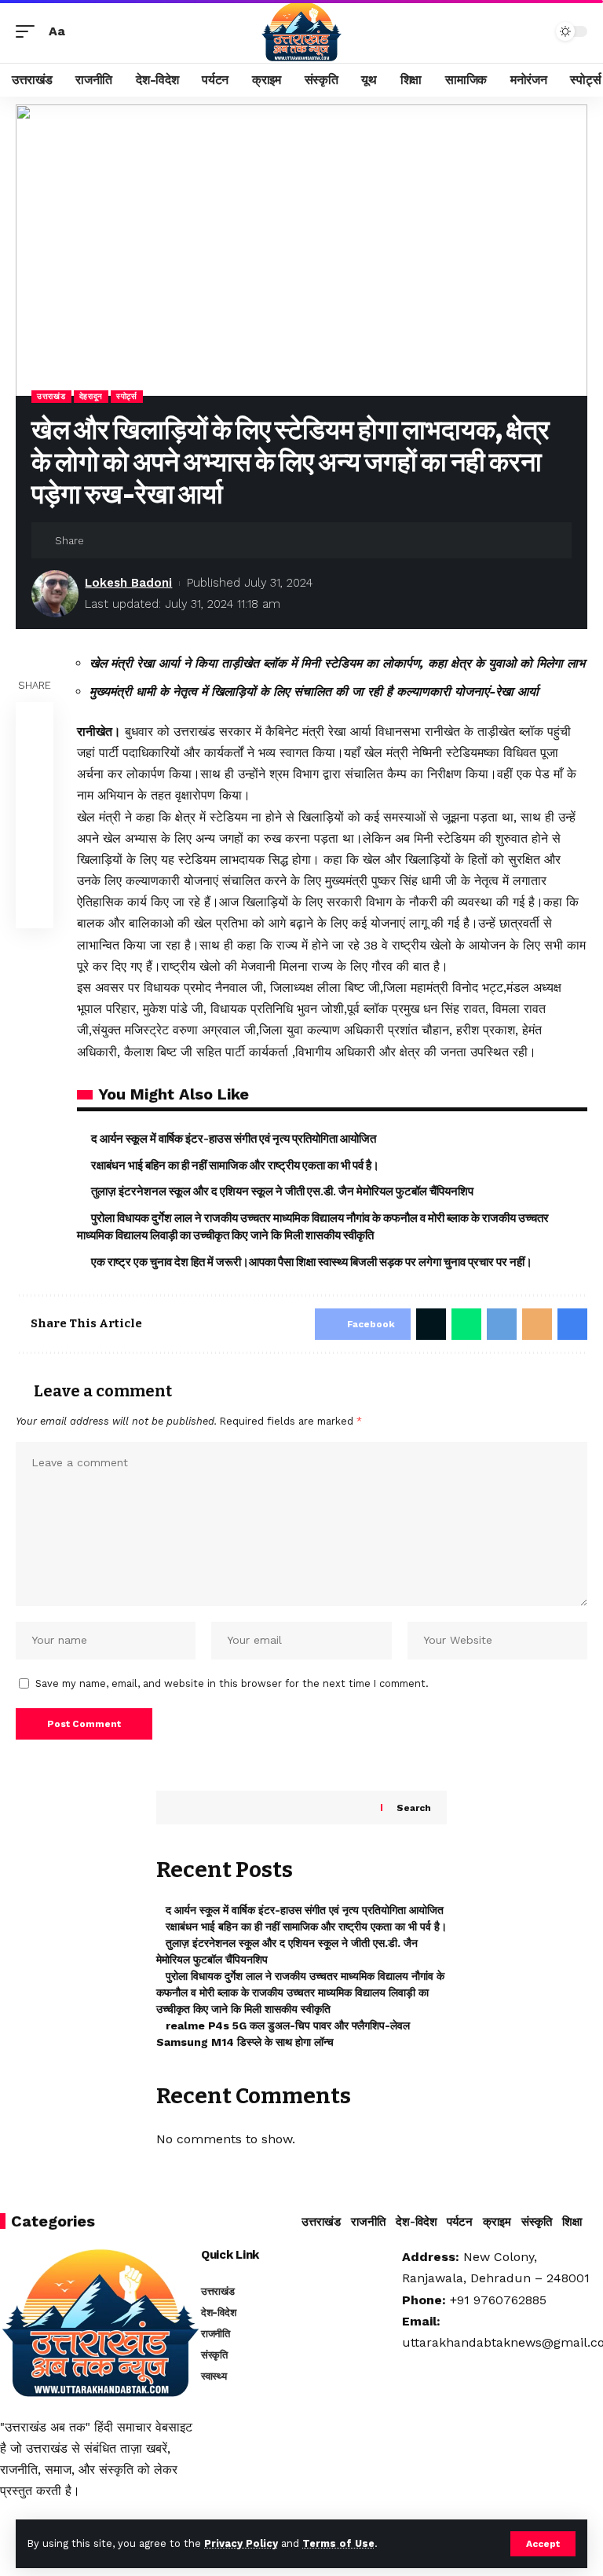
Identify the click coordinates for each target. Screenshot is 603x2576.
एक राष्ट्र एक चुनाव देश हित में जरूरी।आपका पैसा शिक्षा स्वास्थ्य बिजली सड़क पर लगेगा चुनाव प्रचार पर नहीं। (312, 1262)
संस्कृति (537, 2222)
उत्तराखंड (51, 396)
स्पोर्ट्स (127, 396)
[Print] (174, 540)
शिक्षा (572, 2222)
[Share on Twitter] (125, 540)
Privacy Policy (241, 2543)
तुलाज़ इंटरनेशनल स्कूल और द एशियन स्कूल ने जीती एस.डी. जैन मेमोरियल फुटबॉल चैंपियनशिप (282, 1191)
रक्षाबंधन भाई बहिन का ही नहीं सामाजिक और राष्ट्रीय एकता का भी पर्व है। (235, 1165)
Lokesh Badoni (128, 583)
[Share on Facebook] (100, 540)
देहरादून (91, 396)
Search (414, 1808)
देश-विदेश (417, 2222)
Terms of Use (338, 2543)
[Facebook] (7, 2524)
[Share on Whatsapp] (35, 796)
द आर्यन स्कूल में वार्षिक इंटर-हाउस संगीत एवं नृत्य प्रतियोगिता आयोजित (234, 1139)
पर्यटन (460, 2222)
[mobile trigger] (29, 31)
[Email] (149, 540)
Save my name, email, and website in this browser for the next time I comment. (232, 1683)
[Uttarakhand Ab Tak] (301, 31)
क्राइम (497, 2222)
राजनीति (368, 2222)
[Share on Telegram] (35, 834)
